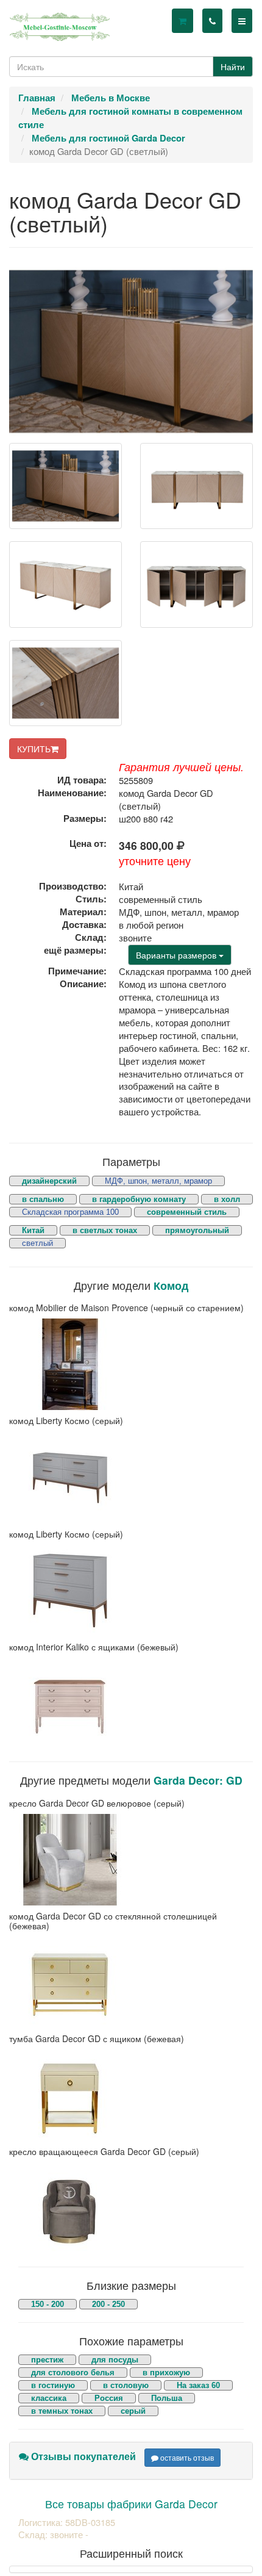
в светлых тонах (105, 1230)
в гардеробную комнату (139, 1199)
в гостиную (53, 2385)
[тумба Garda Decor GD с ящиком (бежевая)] (131, 2095)
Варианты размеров (177, 955)
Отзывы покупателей (82, 2456)
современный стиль (187, 1212)
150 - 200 (48, 2304)
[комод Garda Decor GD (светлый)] (65, 486)
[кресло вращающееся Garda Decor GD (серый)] (131, 2209)
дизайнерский (49, 1181)
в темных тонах (62, 2411)
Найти (233, 67)
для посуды (115, 2360)
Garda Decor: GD (198, 1780)
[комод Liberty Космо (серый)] (131, 1478)
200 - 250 (108, 2304)
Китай (33, 1230)
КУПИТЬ (34, 749)
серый (133, 2411)
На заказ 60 (198, 2385)
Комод (171, 1285)
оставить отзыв (186, 2457)
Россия (109, 2398)
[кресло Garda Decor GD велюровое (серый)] (131, 1860)
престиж (47, 2360)
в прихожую (166, 2373)
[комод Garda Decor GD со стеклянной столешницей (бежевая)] (131, 1982)
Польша (167, 2398)
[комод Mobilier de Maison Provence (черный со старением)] (131, 1364)
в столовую (126, 2385)
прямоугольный (197, 1230)
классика (49, 2398)
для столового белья (73, 2373)
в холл (227, 1199)
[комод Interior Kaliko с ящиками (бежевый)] (131, 1704)
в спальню (43, 1199)
